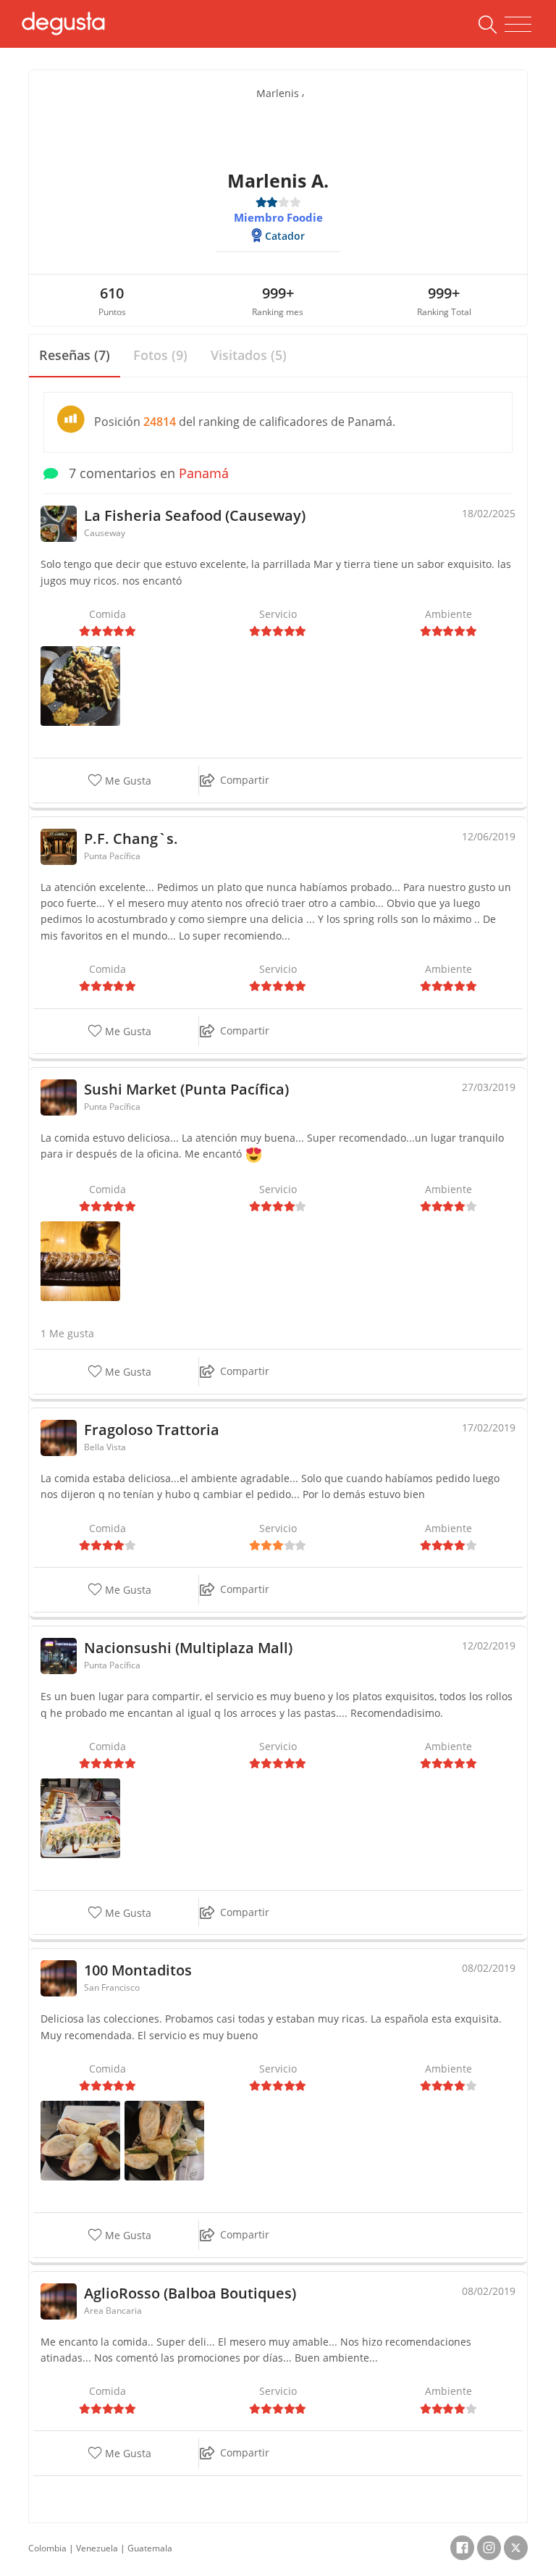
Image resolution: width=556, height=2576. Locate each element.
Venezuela (97, 2548)
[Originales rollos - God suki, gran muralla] (80, 1816)
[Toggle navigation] (518, 25)
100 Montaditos (138, 1970)
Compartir (245, 780)
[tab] (75, 356)
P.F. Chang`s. (131, 839)
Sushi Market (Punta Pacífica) (186, 1089)
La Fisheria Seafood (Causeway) (195, 515)
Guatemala (150, 2548)
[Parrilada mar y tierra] (80, 685)
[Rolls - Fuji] (80, 1260)
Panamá (204, 473)
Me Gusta (127, 781)
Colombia (47, 2548)
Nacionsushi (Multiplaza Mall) (188, 1648)
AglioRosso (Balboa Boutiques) (190, 2293)
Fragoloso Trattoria (152, 1430)
